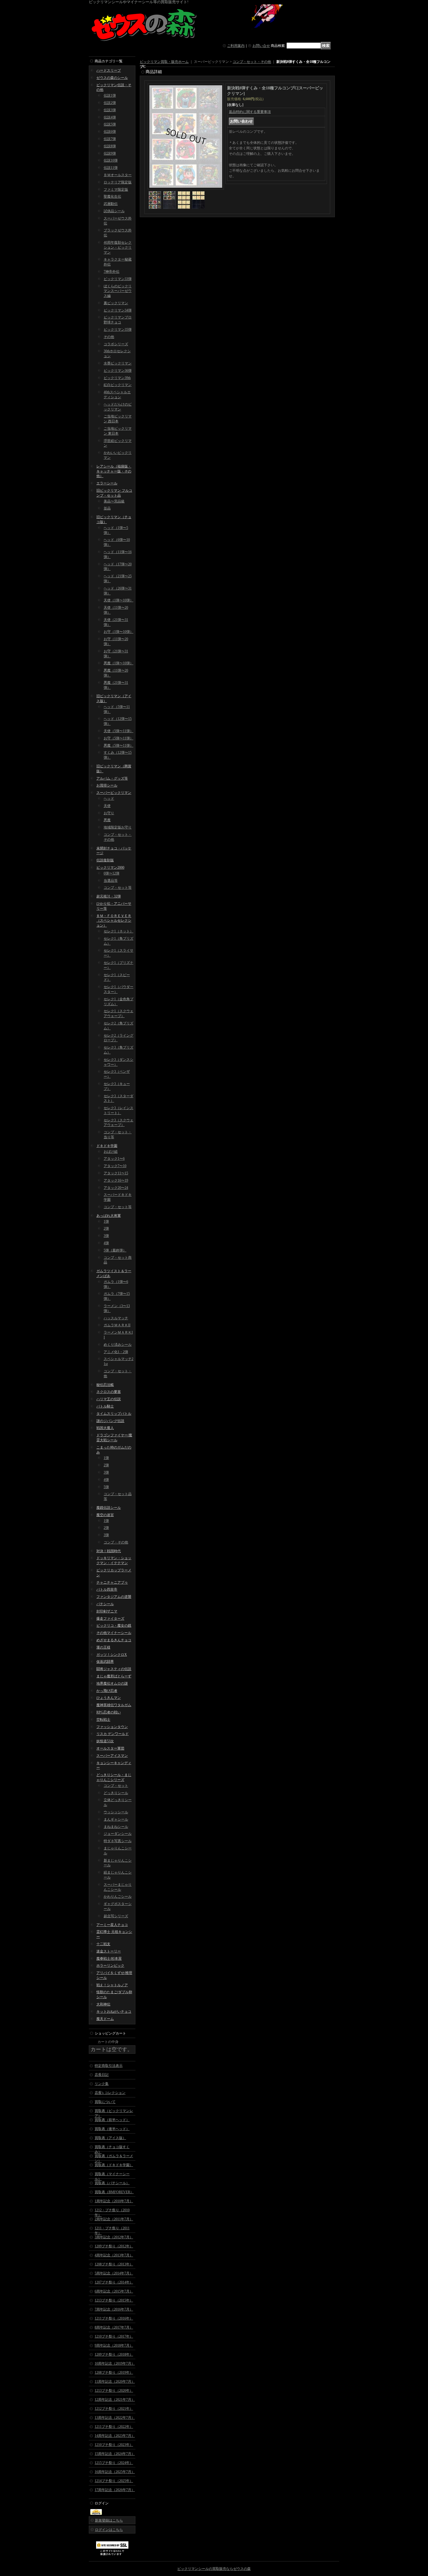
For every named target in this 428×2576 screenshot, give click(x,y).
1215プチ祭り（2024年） (114, 2463)
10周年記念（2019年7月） (115, 2363)
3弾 (106, 1236)
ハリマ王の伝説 (109, 1399)
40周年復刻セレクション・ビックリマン (118, 247)
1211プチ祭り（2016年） (114, 2318)
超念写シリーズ (116, 1916)
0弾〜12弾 (112, 873)
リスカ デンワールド (113, 1734)
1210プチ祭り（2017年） (114, 2336)
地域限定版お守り (118, 827)
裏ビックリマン (116, 303)
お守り (109, 813)
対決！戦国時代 (109, 1551)
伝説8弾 (110, 146)
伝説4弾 (110, 117)
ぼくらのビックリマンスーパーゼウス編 (118, 291)
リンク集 (102, 2084)
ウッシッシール (116, 1812)
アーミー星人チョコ (112, 1925)
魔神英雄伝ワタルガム (114, 1705)
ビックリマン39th (117, 378)
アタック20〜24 (116, 1188)
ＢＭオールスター (118, 175)
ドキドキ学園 (107, 1146)
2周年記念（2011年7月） (114, 2219)
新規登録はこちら (109, 2520)
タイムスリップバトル (114, 1414)
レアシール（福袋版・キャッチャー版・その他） (114, 471)
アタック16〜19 (116, 1180)
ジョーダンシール (118, 1834)
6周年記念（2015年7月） (114, 2291)
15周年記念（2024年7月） (115, 2454)
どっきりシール (116, 1793)
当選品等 (111, 881)
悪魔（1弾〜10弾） (119, 663)
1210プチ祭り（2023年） (114, 2445)
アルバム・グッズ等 (112, 778)
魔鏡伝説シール (109, 1508)
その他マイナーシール (114, 1633)
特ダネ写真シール (118, 1841)
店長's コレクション (110, 2093)
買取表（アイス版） (110, 2138)
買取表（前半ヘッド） (112, 2120)
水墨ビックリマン (118, 363)
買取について (105, 2102)
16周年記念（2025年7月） (115, 2472)
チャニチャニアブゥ (112, 1582)
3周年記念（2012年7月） (114, 2237)
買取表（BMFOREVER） (114, 2192)
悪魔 (107, 820)
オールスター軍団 (110, 1748)
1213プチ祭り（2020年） (114, 2391)
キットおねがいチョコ (114, 2012)
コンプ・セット (116, 1786)
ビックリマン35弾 (118, 330)
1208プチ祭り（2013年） (114, 2264)
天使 (107, 806)
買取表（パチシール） (112, 2183)
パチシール (105, 1604)
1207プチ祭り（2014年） (114, 2282)
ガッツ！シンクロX (112, 1655)
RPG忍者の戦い (109, 1712)
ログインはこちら (109, 2530)
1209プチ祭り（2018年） (114, 2354)
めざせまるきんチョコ (114, 1640)
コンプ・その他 (116, 1542)
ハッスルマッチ (116, 1318)
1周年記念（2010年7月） (114, 2201)
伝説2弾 (110, 103)
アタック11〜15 (116, 1173)
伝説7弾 (110, 139)
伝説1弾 (110, 95)
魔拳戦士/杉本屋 (109, 1959)
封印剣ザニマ (107, 1611)
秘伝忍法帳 (105, 1385)
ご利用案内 (236, 46)
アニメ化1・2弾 (116, 1352)
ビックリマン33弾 (118, 279)
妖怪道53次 (105, 1741)
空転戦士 (103, 1720)
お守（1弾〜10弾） (119, 632)
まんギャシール (116, 1819)
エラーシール (107, 483)
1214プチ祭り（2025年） (114, 2481)
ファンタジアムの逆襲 (114, 1597)
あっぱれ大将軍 (109, 1216)
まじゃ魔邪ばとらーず (114, 1676)
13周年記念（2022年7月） (115, 2418)
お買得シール (107, 785)
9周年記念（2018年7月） (114, 2345)
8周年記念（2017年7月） (114, 2327)
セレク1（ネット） (119, 931)
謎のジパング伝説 (110, 1421)
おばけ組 (111, 1152)
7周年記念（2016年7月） (114, 2309)
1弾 (106, 1221)
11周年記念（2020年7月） (115, 2382)
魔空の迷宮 (105, 1515)
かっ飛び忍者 (107, 1691)
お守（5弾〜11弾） (119, 738)
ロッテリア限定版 (118, 182)
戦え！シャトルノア (112, 1985)
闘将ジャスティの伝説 (114, 1669)
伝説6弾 (110, 132)
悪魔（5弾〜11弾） (119, 746)
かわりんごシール (118, 1897)
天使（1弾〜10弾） (119, 600)
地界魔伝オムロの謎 (112, 1683)
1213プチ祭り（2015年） (114, 2300)
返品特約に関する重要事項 (250, 112)
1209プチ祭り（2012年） (114, 2246)
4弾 (106, 1243)
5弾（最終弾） (115, 1250)
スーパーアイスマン (112, 1756)
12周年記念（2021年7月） (115, 2400)
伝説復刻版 (105, 860)
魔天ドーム (105, 2019)
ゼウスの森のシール (112, 78)
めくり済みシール (118, 1345)
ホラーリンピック (110, 1966)
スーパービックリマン (114, 793)
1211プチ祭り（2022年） (114, 2427)
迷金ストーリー (109, 1951)
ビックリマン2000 (110, 867)
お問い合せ (261, 46)
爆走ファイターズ (110, 1619)
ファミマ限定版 (116, 190)
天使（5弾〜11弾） (119, 731)
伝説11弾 (111, 168)
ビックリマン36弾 (118, 371)
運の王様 (103, 1647)
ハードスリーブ (109, 70)
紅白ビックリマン (118, 385)
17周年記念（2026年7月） (115, 2490)
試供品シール (114, 211)
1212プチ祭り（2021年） (114, 2409)
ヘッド (109, 799)
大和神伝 (103, 2004)
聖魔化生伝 (112, 196)
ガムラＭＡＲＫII (117, 1325)
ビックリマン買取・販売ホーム (164, 62)
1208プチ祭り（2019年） (114, 2373)
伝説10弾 (111, 160)
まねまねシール (116, 1827)
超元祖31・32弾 (109, 896)
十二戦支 (103, 1944)
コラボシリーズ (116, 344)
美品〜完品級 (114, 501)
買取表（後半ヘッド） (112, 2129)
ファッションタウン (112, 1727)
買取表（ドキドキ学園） (114, 2165)
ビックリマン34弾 (118, 310)
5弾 (106, 1487)
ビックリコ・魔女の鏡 (114, 1626)
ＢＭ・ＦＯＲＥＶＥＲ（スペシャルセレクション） (114, 921)
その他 (109, 337)
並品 (107, 508)
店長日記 (102, 2075)
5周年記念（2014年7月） (114, 2273)
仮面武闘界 (105, 1662)
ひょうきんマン (109, 1698)
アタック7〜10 (115, 1166)
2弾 (106, 1228)
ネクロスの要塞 (109, 1392)
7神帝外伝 (112, 272)
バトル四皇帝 (107, 1589)
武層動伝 (111, 204)
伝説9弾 (110, 153)
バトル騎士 (105, 1406)
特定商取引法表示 (109, 2066)
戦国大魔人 (105, 1428)
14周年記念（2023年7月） (115, 2436)
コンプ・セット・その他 (252, 62)
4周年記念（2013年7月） (114, 2255)
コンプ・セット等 (118, 888)
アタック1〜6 (114, 1159)
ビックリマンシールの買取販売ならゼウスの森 (214, 2569)
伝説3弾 (110, 110)
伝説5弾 (110, 124)
